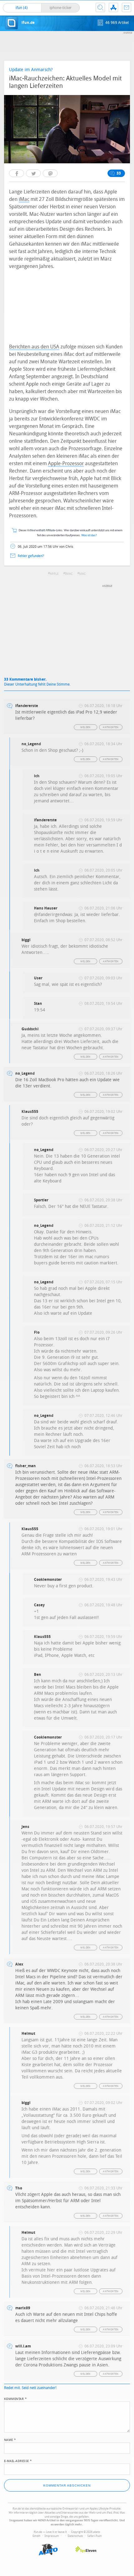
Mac (82, 574)
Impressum (52, 2536)
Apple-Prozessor (66, 463)
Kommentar (16, 2398)
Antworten (111, 727)
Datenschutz (75, 2536)
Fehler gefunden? (31, 556)
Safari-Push (94, 2536)
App (113, 7)
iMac (24, 199)
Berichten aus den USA (34, 347)
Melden (85, 727)
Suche (100, 7)
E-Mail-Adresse (18, 2460)
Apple (54, 574)
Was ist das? (89, 535)
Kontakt (127, 7)
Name (10, 2439)
